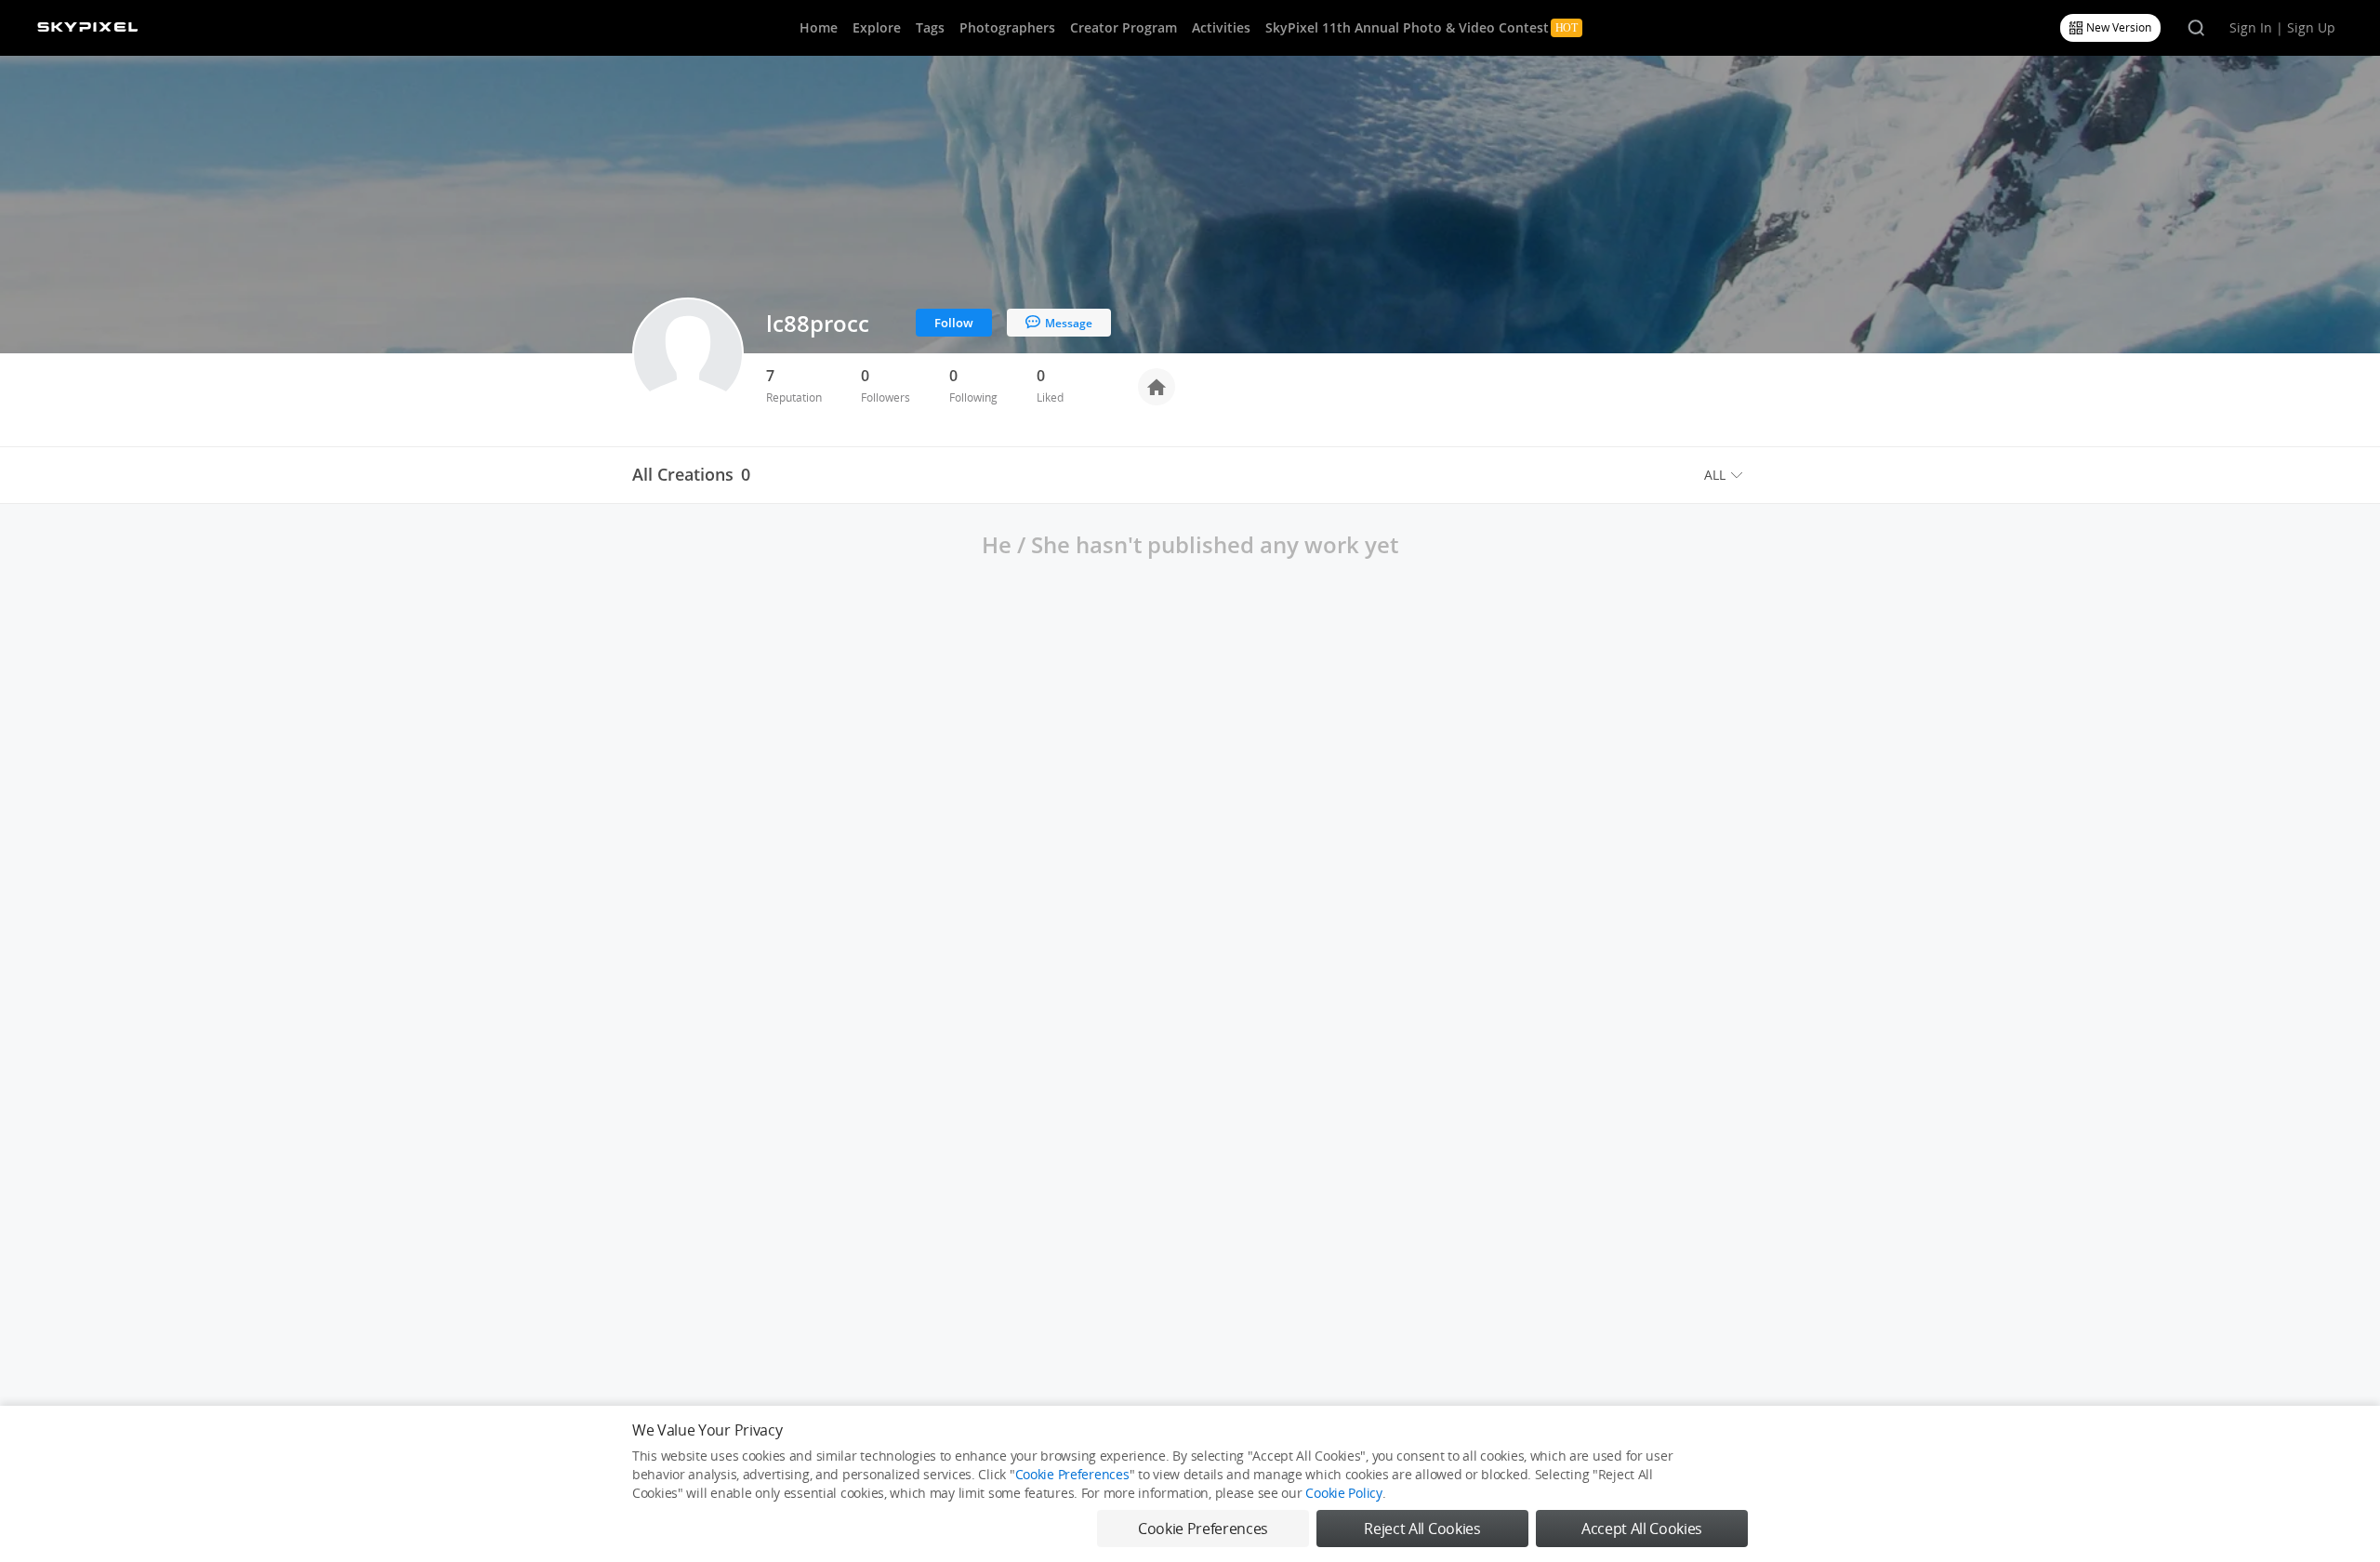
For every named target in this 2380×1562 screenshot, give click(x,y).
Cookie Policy (1343, 1493)
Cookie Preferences (1072, 1474)
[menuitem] (1726, 475)
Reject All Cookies (1422, 1529)
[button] (1726, 475)
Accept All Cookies (1642, 1529)
